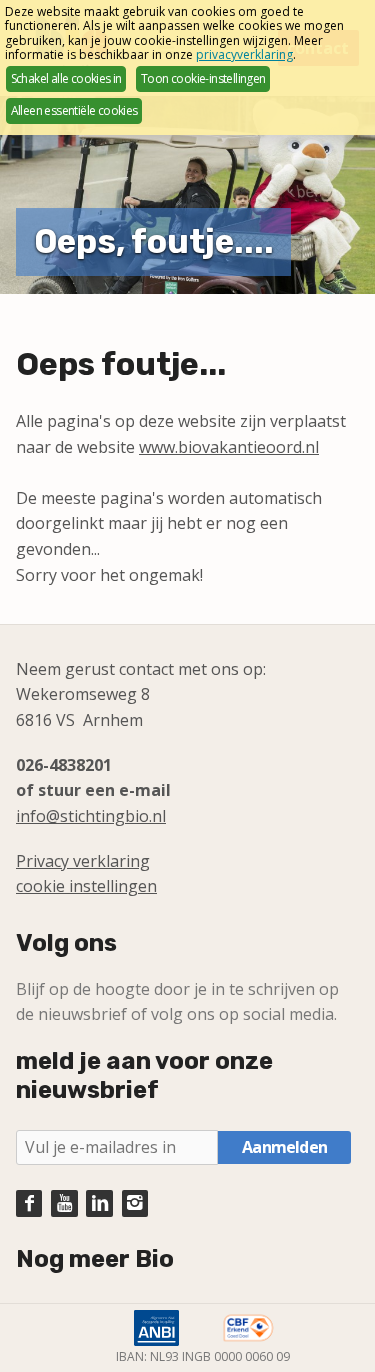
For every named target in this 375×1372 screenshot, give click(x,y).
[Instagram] (135, 1203)
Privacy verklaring (83, 861)
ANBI (157, 1328)
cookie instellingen (86, 886)
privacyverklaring (244, 54)
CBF (248, 1328)
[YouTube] (64, 1203)
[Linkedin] (99, 1203)
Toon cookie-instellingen (203, 78)
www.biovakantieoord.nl (229, 447)
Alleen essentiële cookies (74, 110)
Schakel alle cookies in (66, 78)
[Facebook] (29, 1203)
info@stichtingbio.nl (91, 816)
